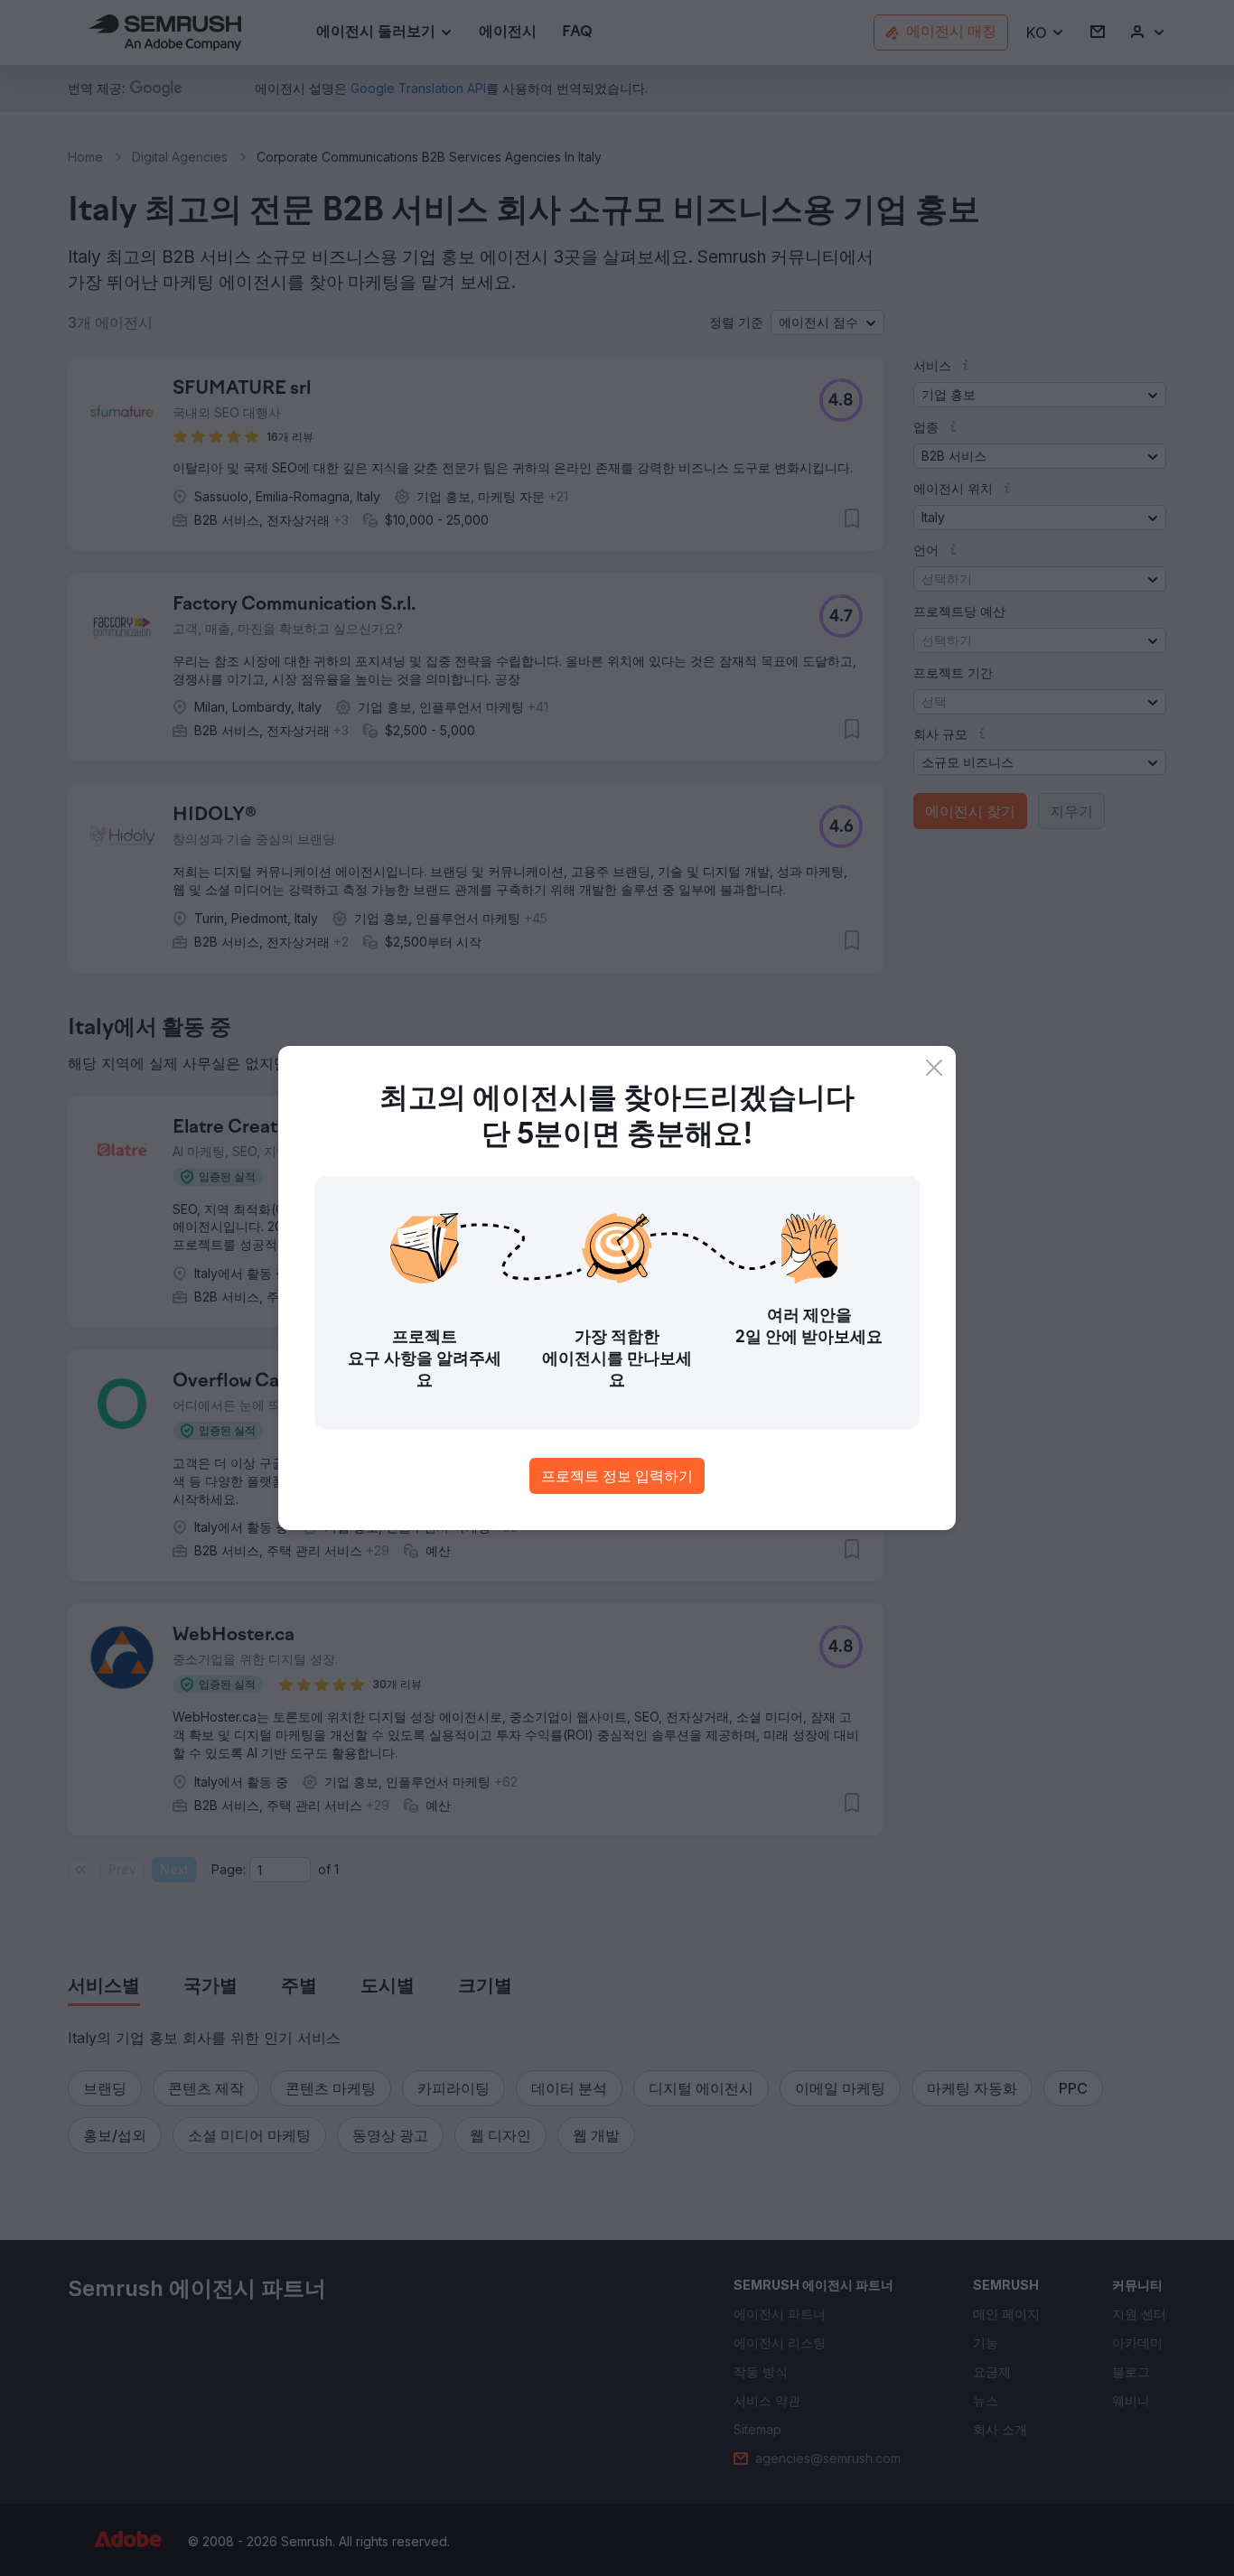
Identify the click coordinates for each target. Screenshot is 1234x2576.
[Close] (934, 1068)
